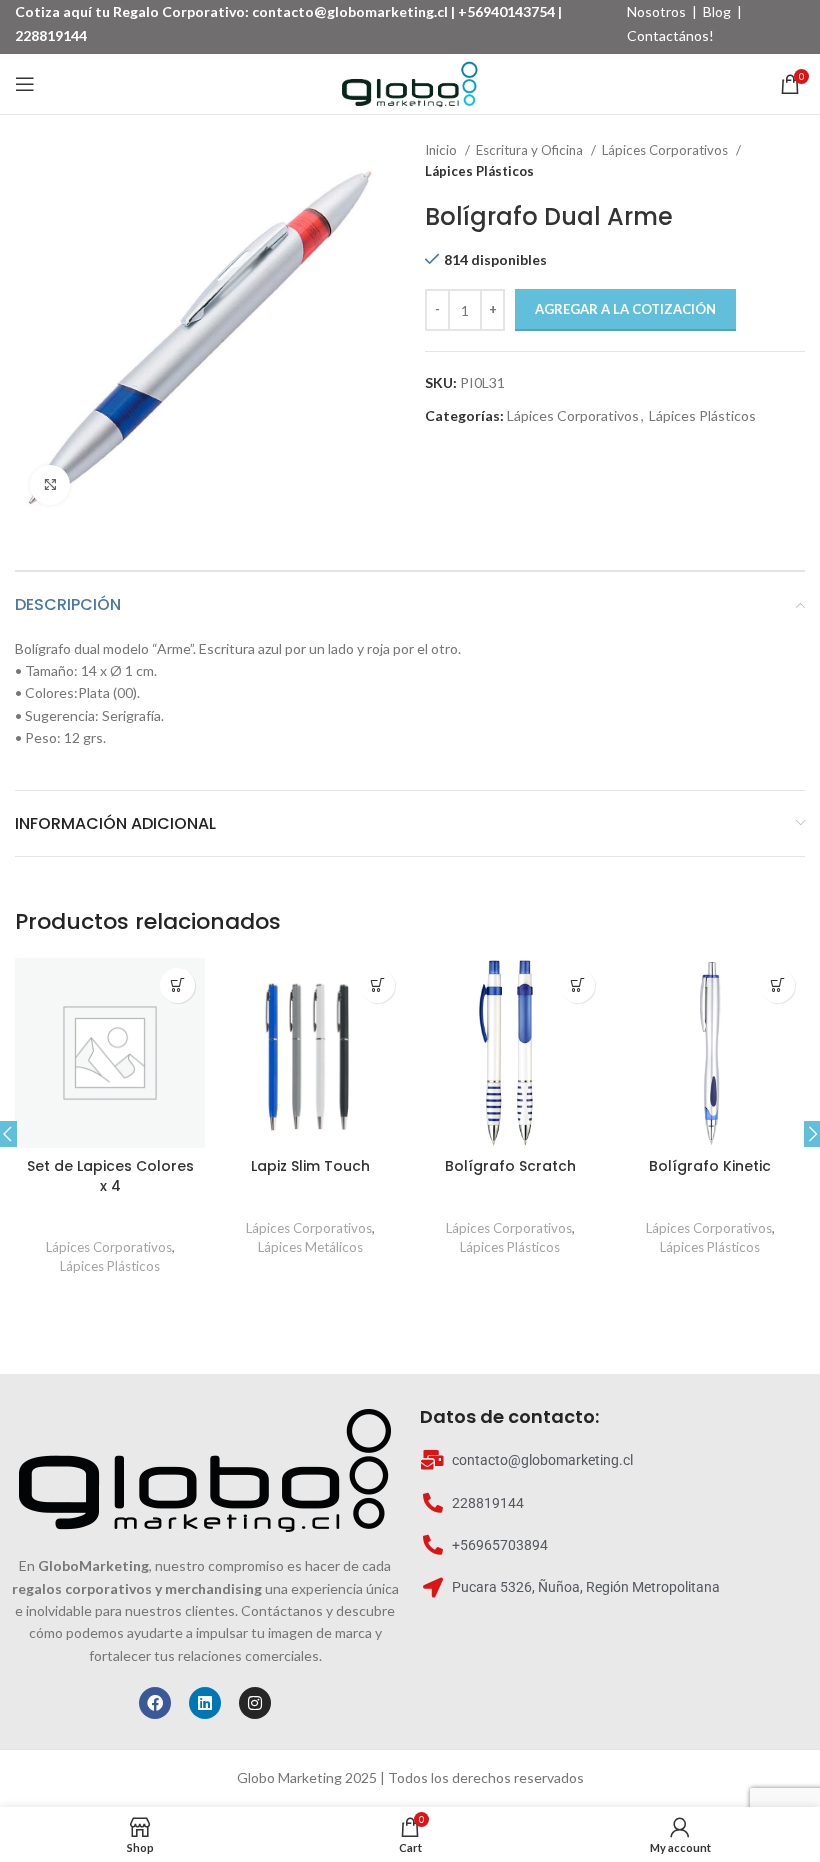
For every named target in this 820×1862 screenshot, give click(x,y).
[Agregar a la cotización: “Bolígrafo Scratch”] (577, 985)
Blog (717, 11)
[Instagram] (255, 1703)
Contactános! (670, 35)
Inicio (442, 150)
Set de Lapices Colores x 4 (110, 1176)
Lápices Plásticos (479, 171)
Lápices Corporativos (666, 150)
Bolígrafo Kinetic (710, 1166)
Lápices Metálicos (310, 1247)
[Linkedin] (205, 1703)
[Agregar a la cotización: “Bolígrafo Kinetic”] (777, 985)
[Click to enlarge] (50, 485)
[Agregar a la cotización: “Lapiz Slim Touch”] (377, 985)
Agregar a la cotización (625, 309)
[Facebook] (155, 1703)
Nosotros (656, 11)
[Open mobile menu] (25, 84)
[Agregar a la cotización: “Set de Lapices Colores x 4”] (177, 985)
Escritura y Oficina (531, 150)
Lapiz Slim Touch (310, 1166)
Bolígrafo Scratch (510, 1166)
